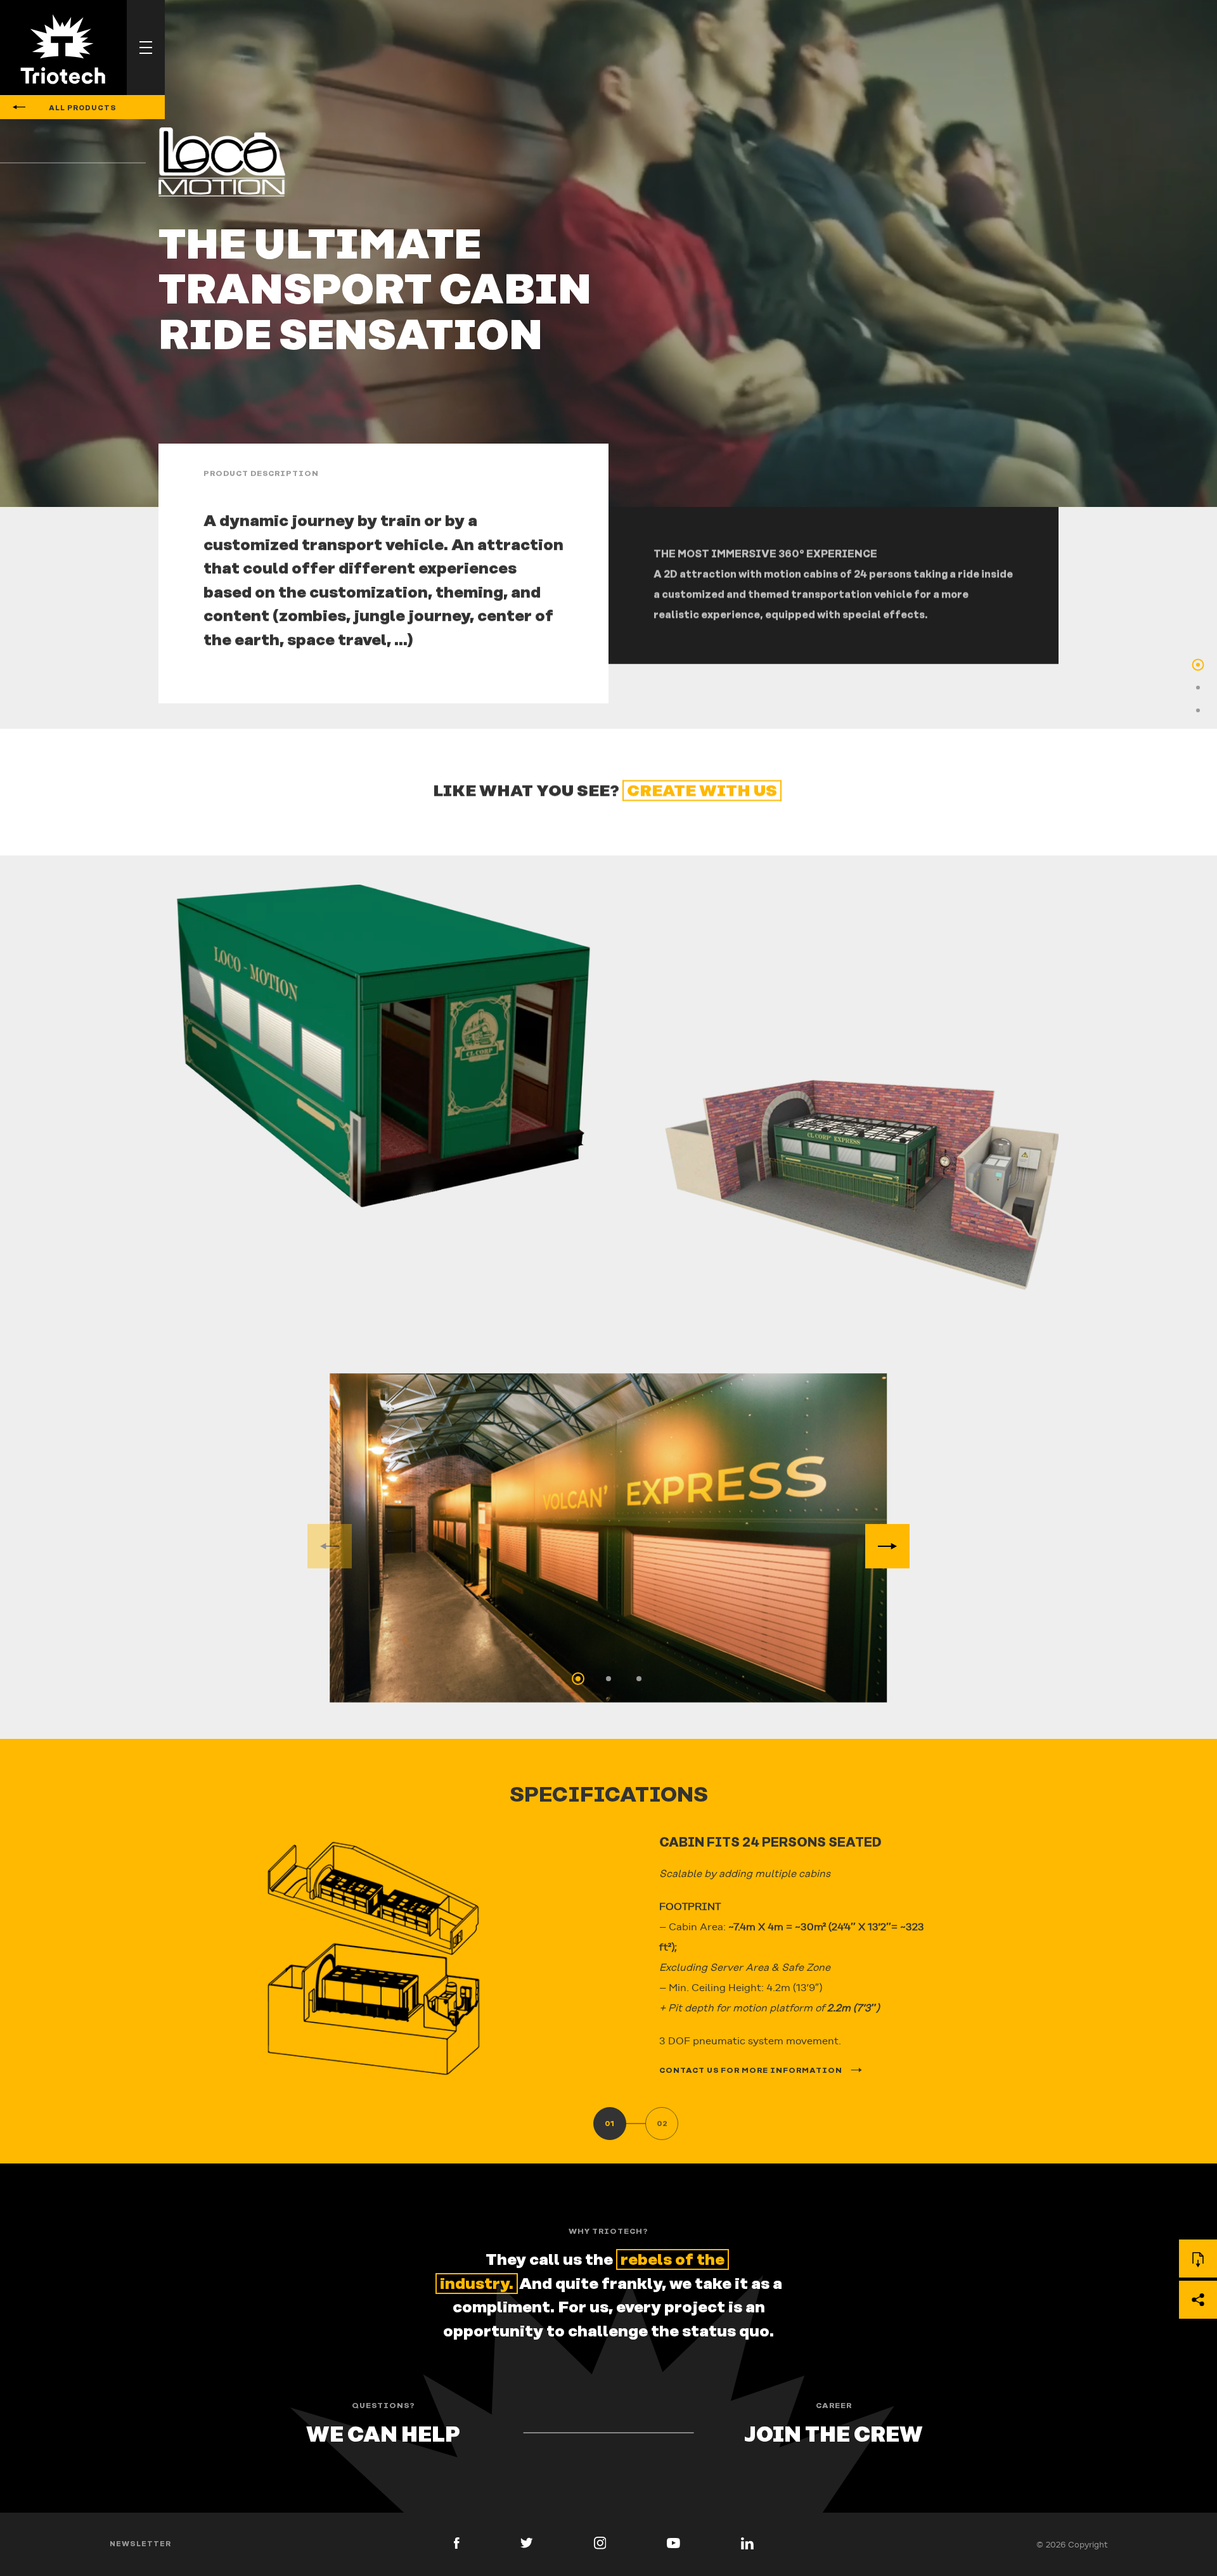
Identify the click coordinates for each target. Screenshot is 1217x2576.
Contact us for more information (752, 2071)
